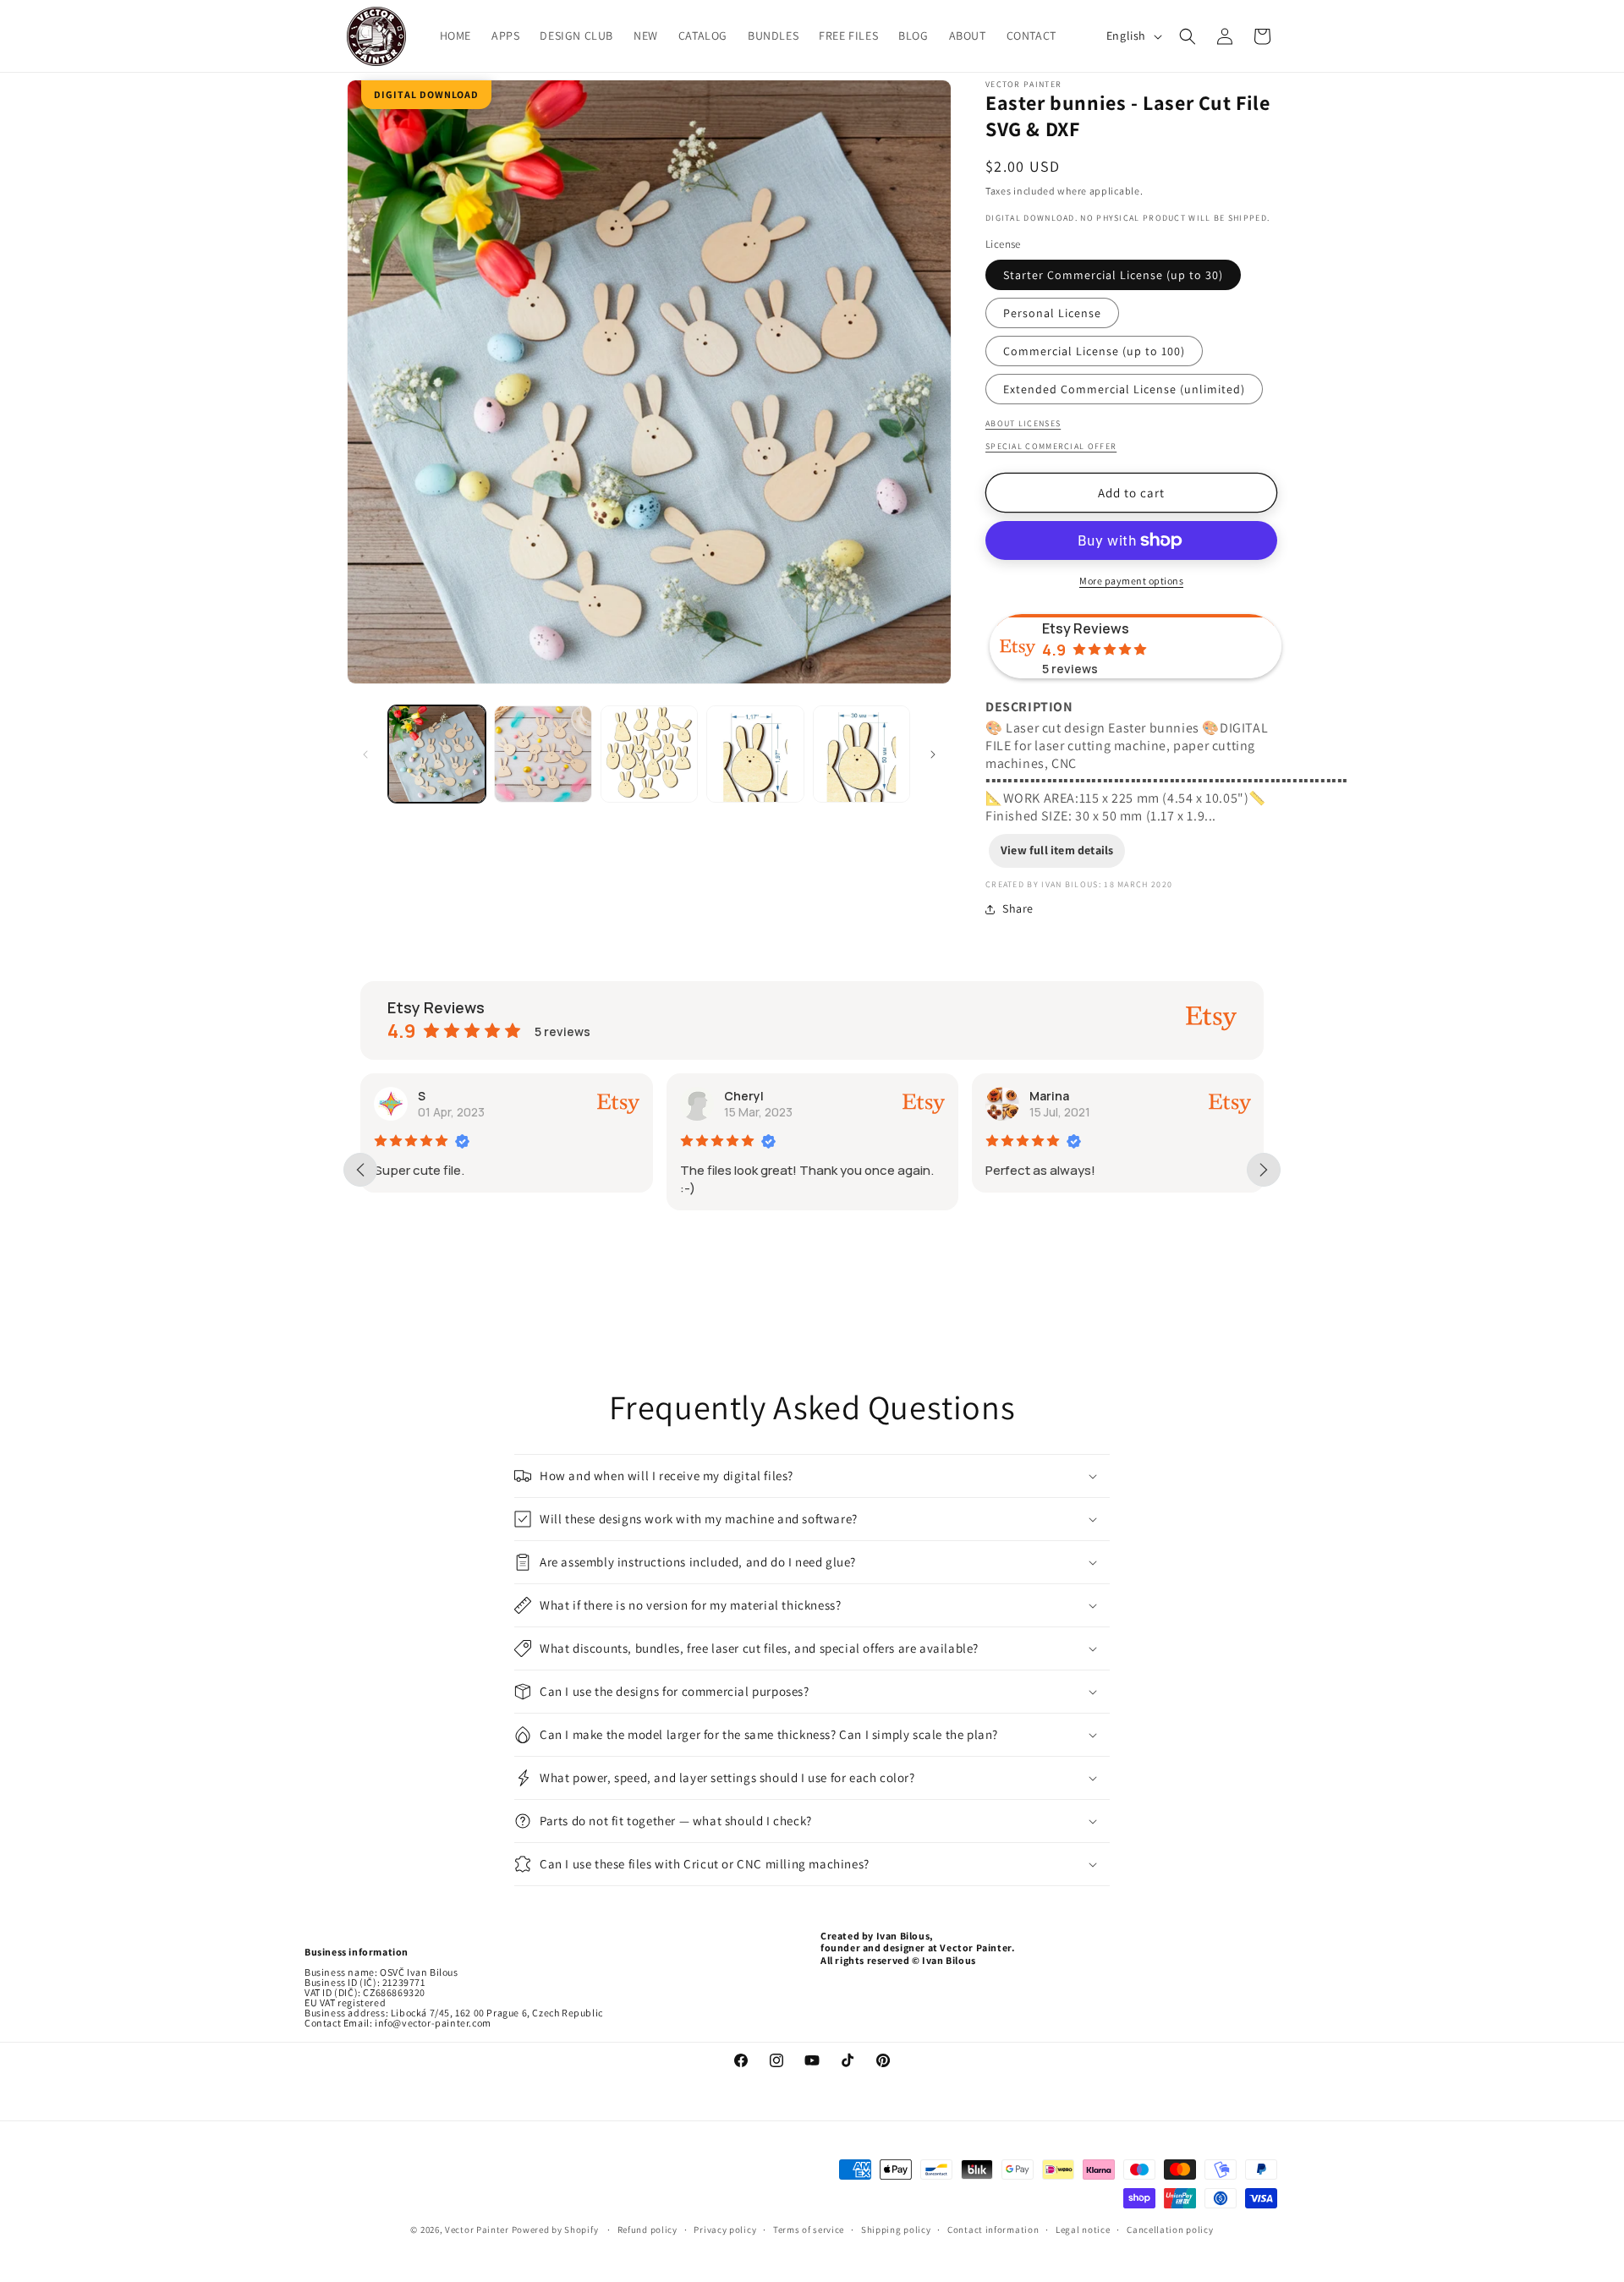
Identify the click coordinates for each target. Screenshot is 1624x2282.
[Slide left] (365, 754)
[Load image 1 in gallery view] (437, 754)
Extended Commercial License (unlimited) (1124, 389)
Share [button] (1018, 908)
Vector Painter (477, 2230)
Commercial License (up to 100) (1094, 351)
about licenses (1023, 423)
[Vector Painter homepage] (377, 36)
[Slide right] (933, 754)
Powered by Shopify (556, 2230)
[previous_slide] (360, 1170)
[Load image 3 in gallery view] (649, 754)
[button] (1188, 36)
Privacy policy (725, 2230)
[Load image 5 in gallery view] (861, 754)
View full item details (1057, 850)
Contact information (993, 2230)
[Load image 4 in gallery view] (755, 754)
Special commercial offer (1051, 446)
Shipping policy (896, 2230)
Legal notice (1083, 2230)
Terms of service (809, 2230)
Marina (1049, 1096)
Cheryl (744, 1096)
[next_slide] (1264, 1170)
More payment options (1131, 581)
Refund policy (647, 2230)
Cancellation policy (1170, 2230)
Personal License (1052, 313)
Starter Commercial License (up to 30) (1113, 275)
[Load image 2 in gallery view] (543, 754)
